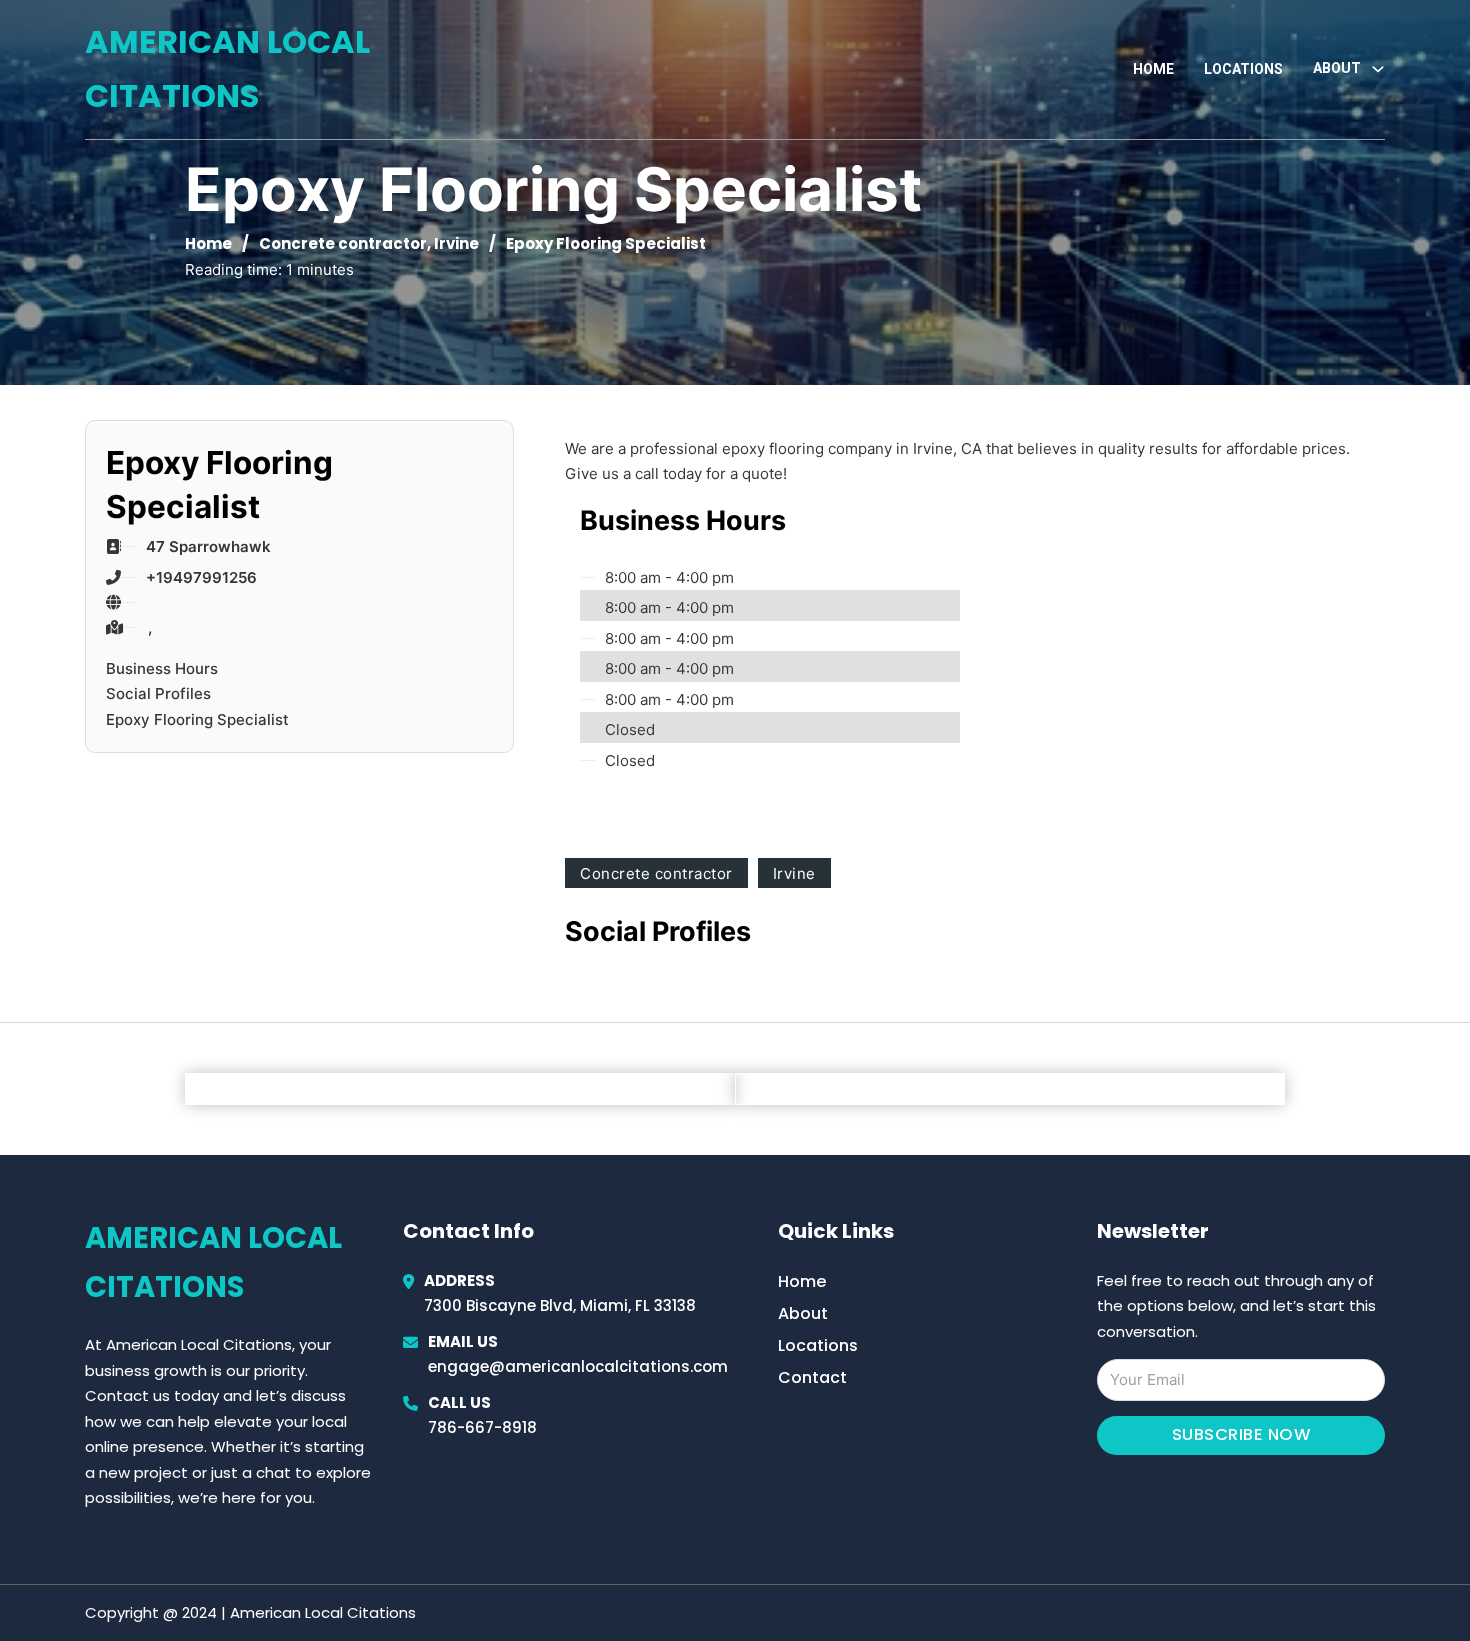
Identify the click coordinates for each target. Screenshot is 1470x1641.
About (803, 1313)
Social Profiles (158, 693)
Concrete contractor (343, 243)
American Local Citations (227, 68)
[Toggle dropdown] (1378, 69)
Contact (812, 1377)
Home (1153, 69)
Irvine (456, 243)
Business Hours (162, 668)
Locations (1243, 69)
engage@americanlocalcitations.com (578, 1366)
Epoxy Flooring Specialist (197, 719)
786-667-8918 (482, 1427)
